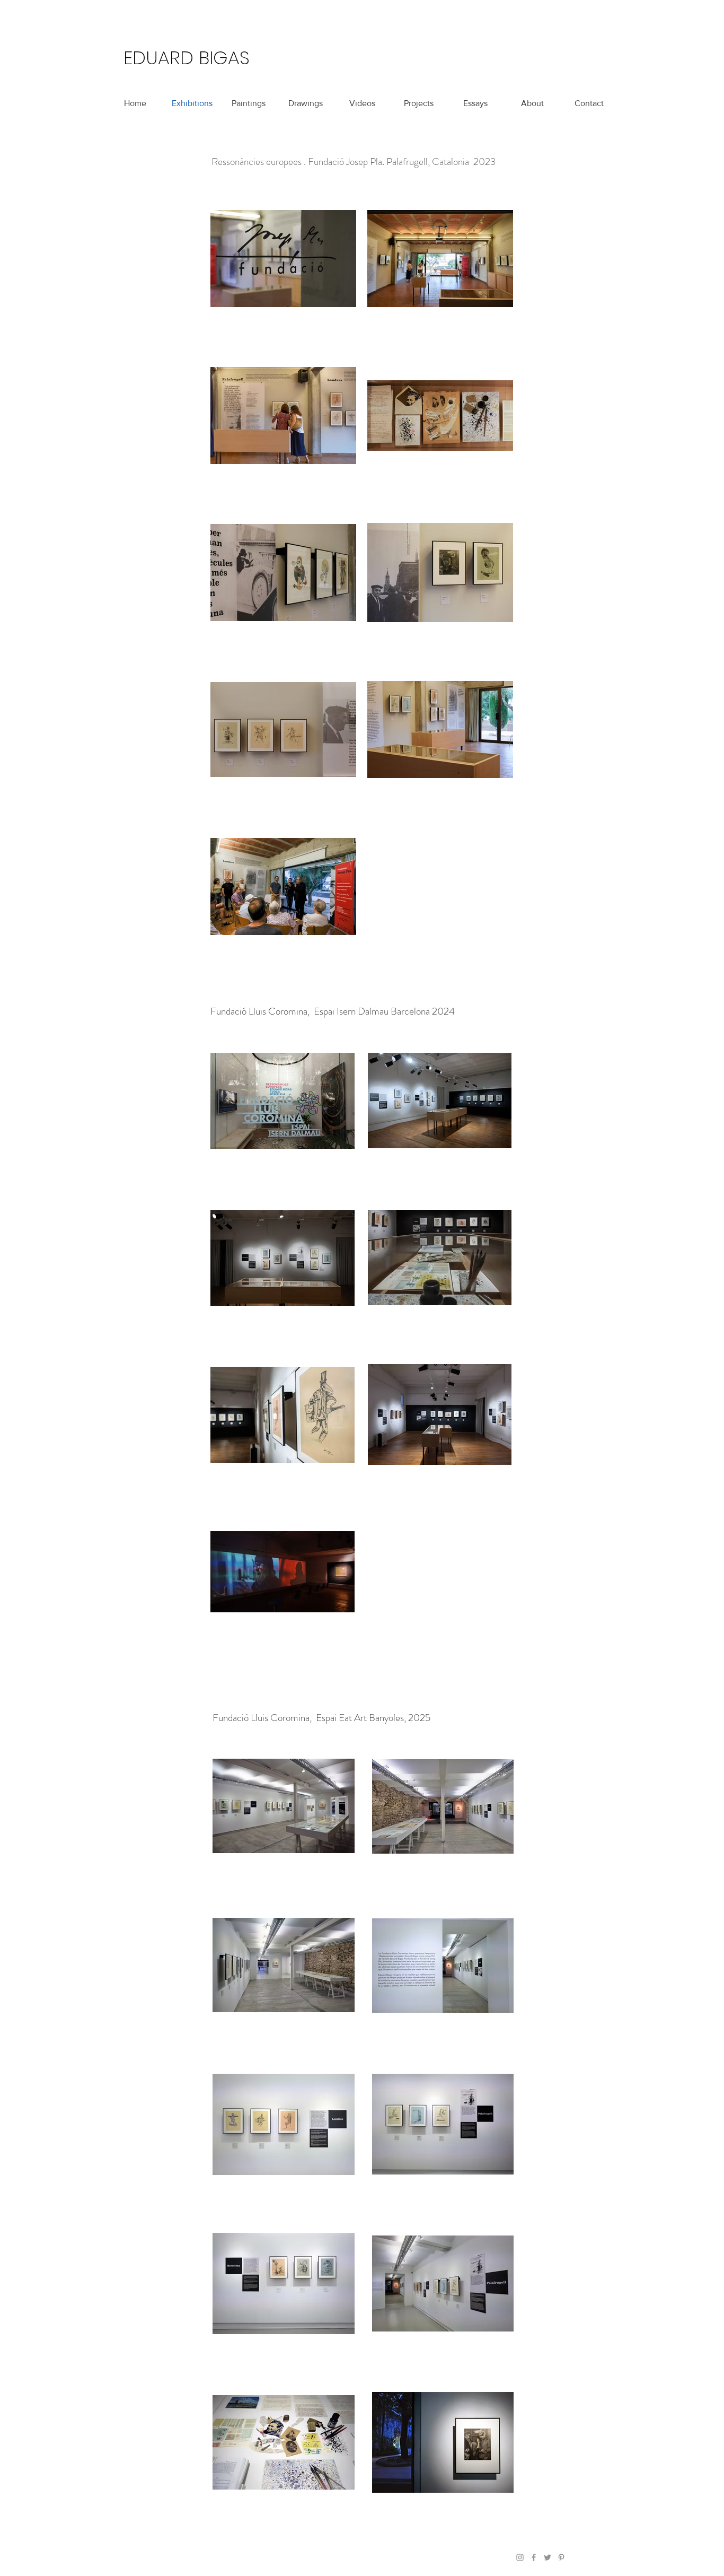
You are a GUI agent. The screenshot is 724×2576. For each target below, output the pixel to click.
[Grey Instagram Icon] (520, 2557)
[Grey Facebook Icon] (534, 2557)
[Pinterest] (561, 2557)
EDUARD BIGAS (187, 58)
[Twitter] (548, 2557)
